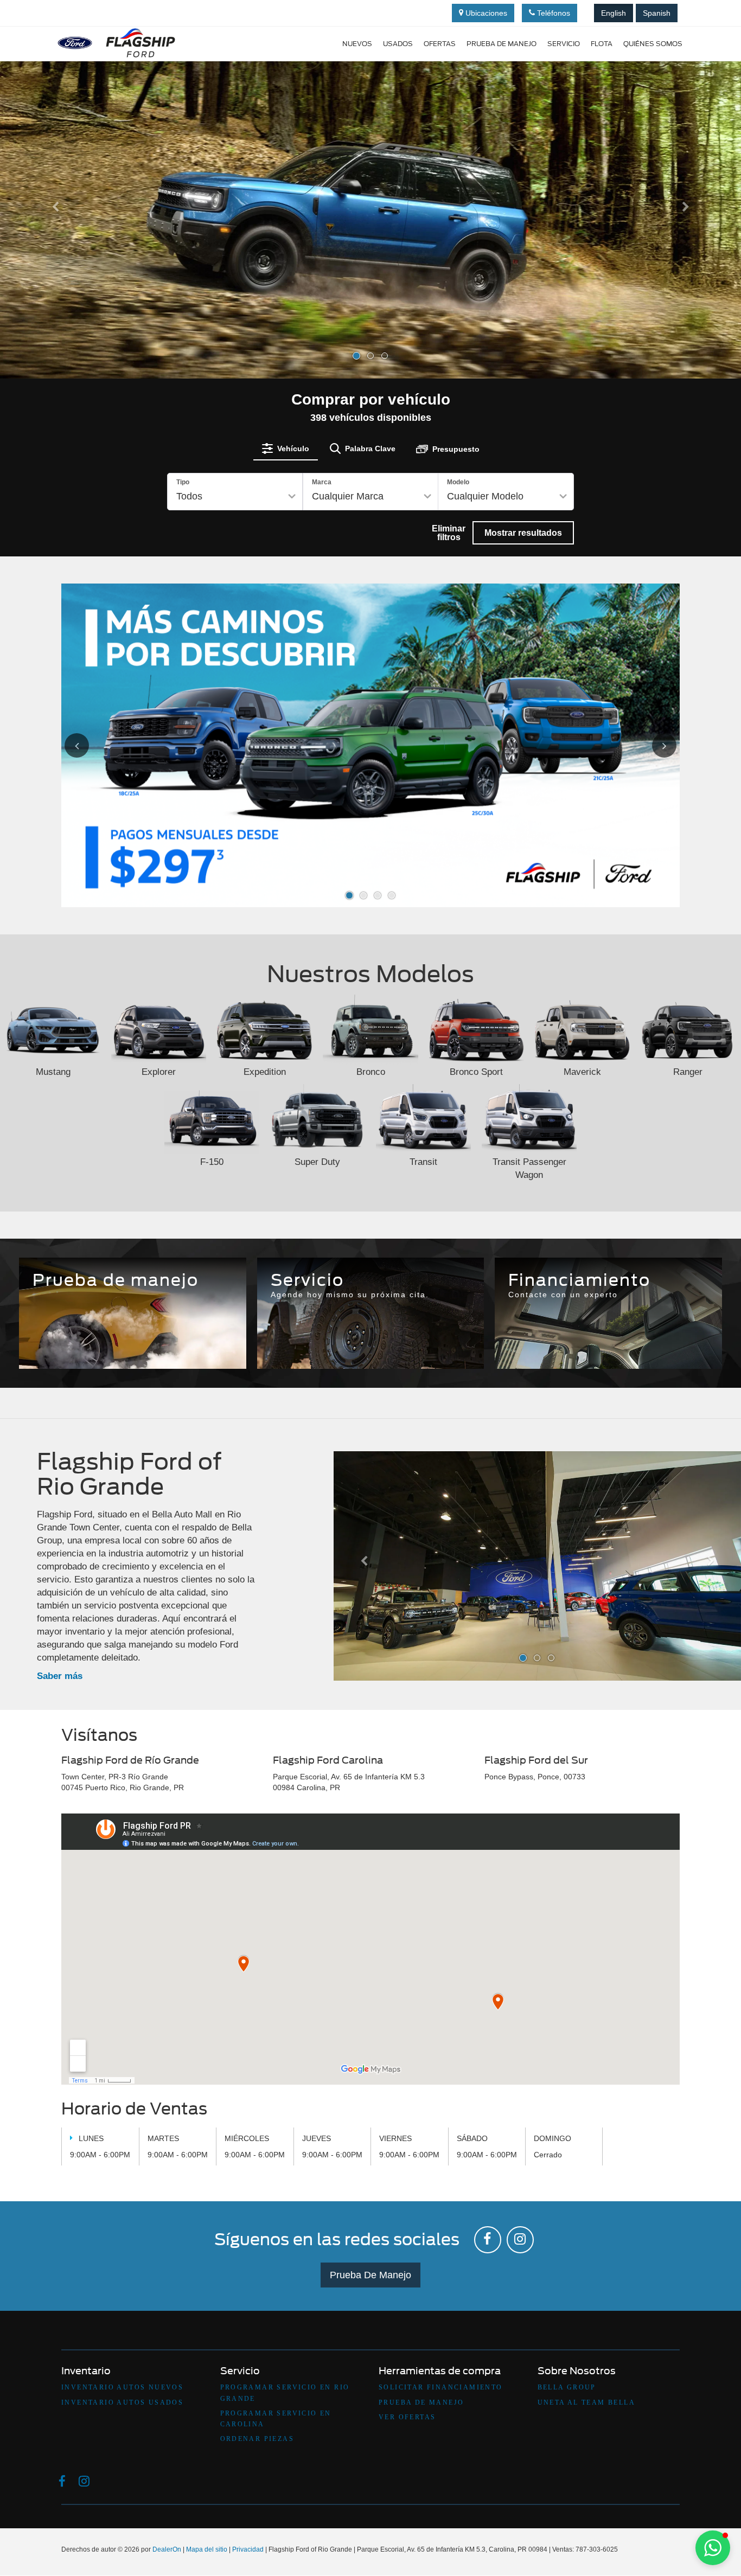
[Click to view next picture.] (652, 745)
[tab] (286, 448)
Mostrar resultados (523, 533)
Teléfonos (552, 13)
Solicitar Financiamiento (441, 2387)
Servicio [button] (564, 44)
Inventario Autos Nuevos (122, 2387)
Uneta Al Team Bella (587, 2402)
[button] (56, 289)
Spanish (657, 13)
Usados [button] (398, 44)
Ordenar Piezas (257, 2439)
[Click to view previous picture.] (89, 745)
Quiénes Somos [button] (653, 44)
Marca (322, 482)
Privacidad (248, 2549)
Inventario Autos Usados (122, 2402)
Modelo (458, 482)
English (614, 13)
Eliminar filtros (449, 533)
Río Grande (298, 1332)
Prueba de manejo (502, 44)
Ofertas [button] (440, 44)
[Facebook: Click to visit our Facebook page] (488, 2240)
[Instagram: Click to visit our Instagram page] (520, 2240)
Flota (602, 44)
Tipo (183, 482)
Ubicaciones (485, 13)
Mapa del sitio (207, 2549)
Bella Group (567, 2387)
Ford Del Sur (443, 1332)
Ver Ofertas (407, 2417)
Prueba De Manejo (370, 2275)
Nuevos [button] (357, 44)
